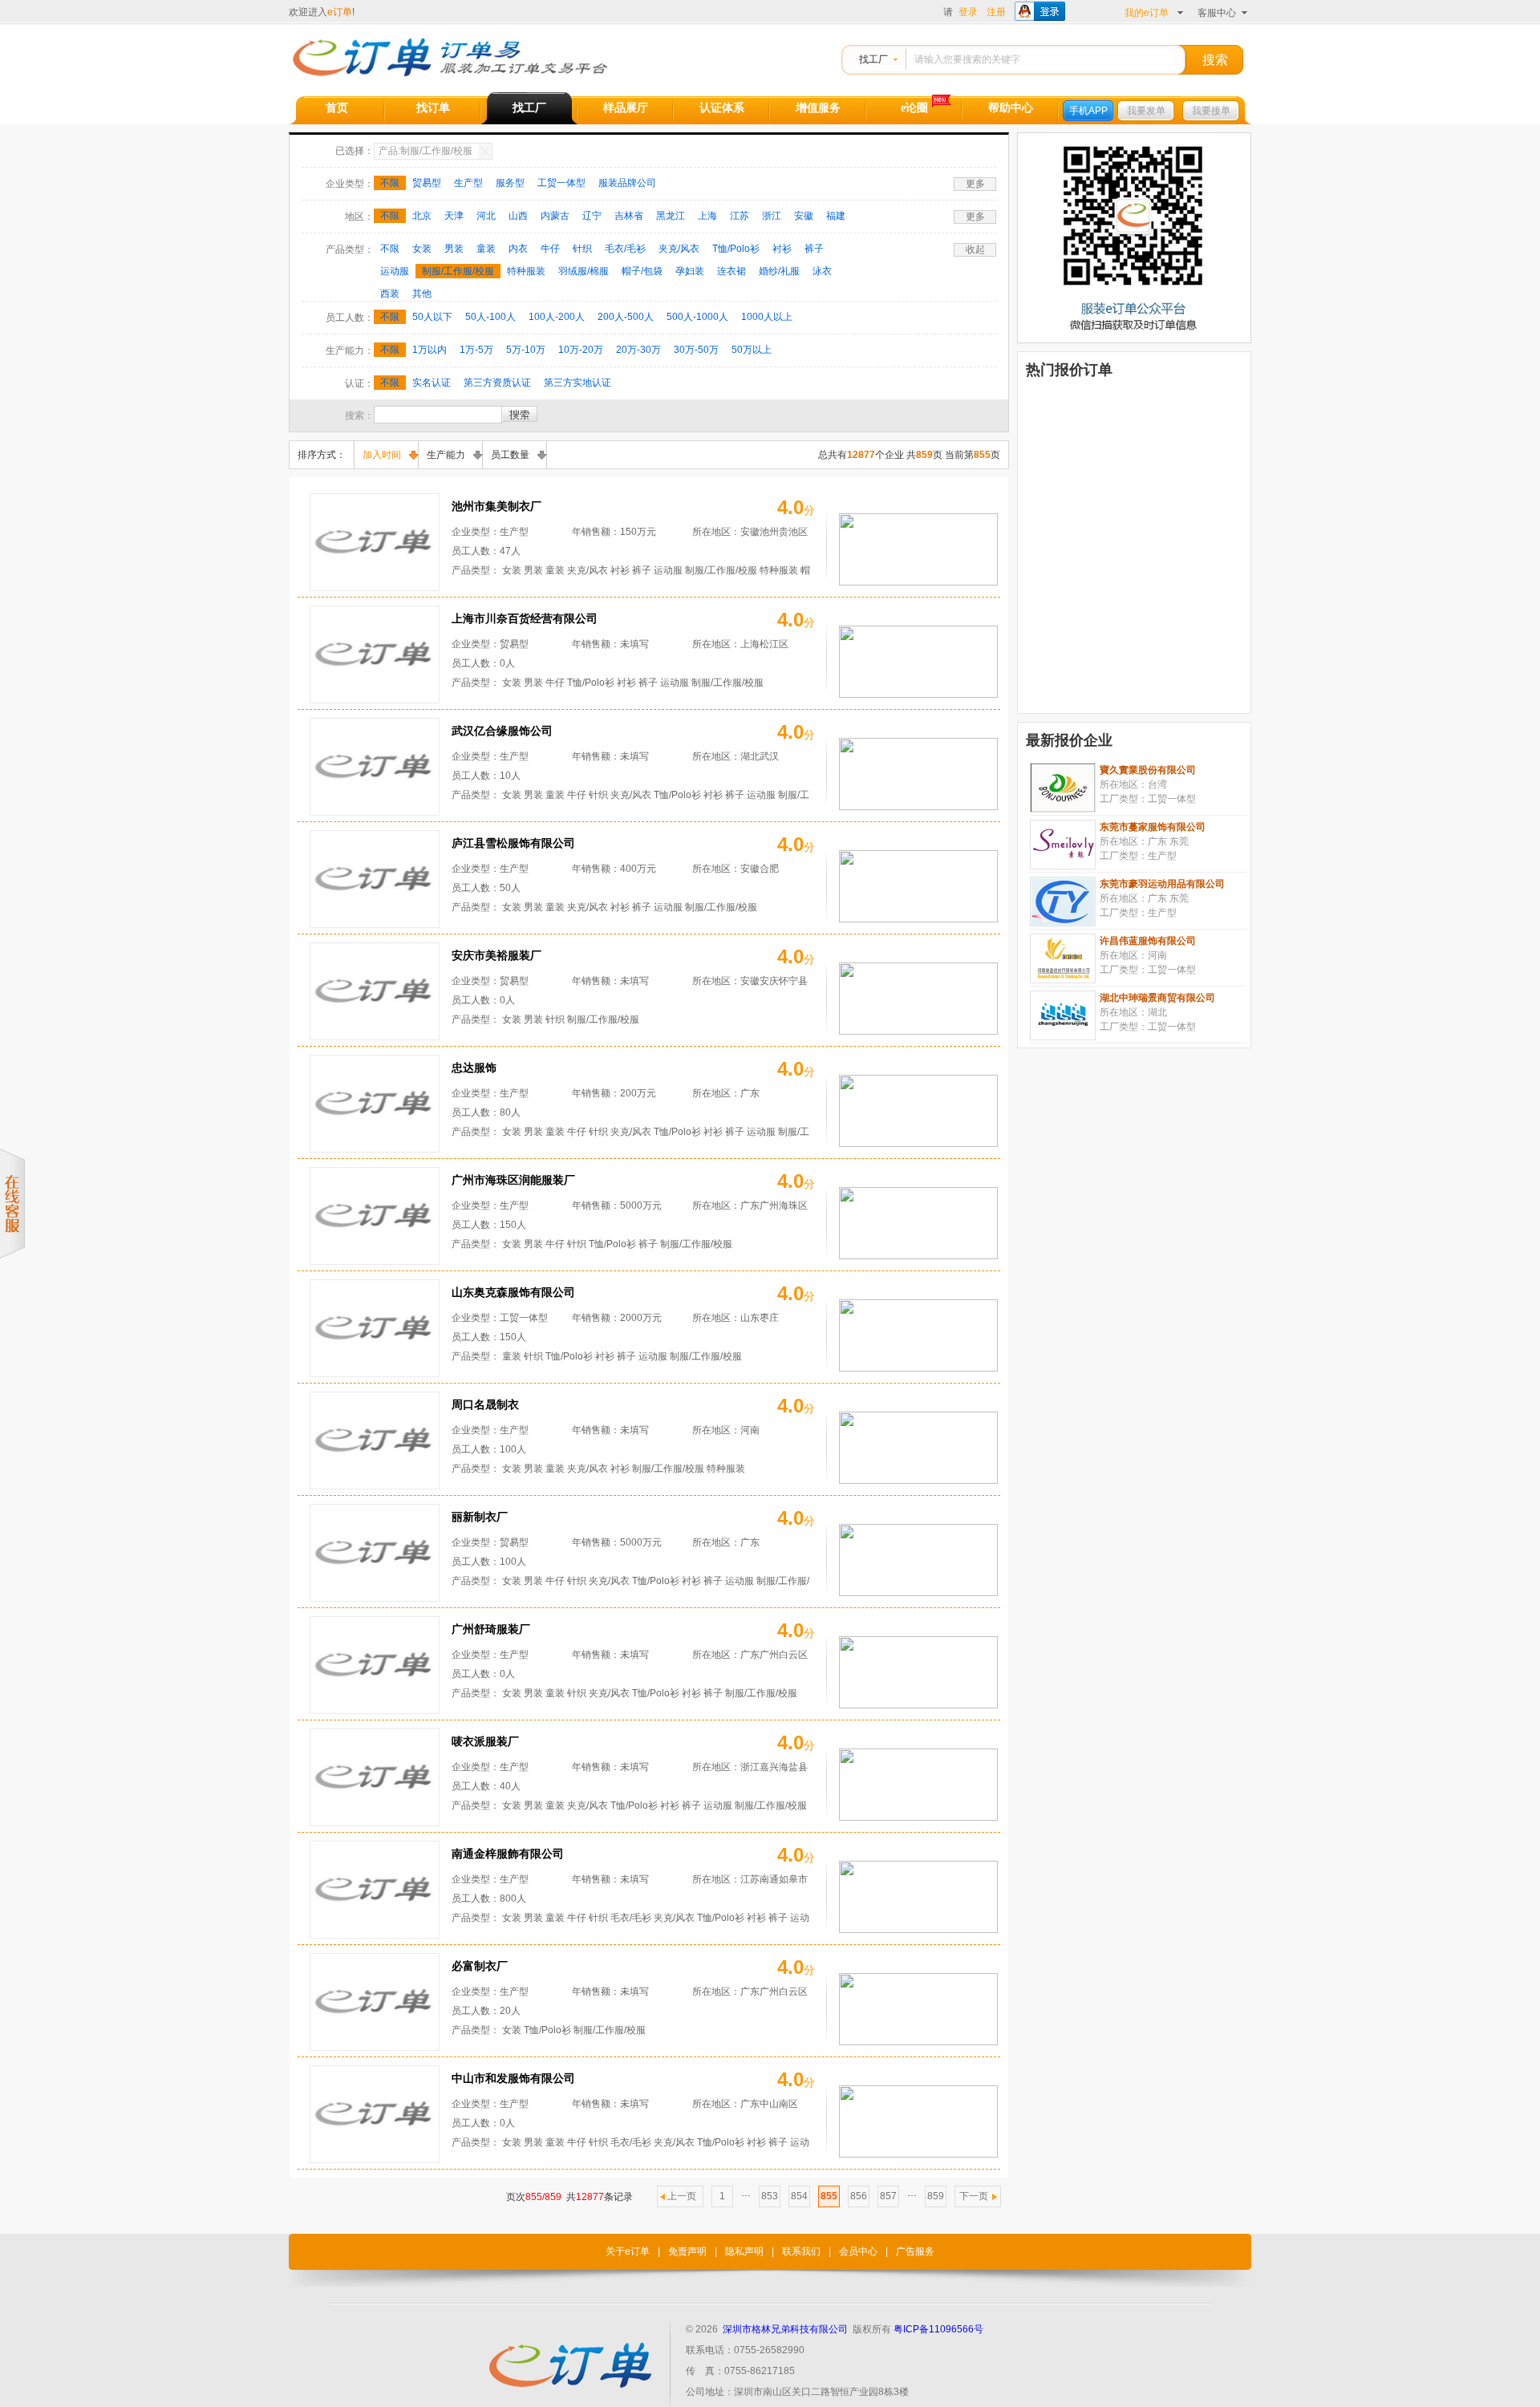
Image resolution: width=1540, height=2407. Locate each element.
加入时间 (382, 455)
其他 (422, 294)
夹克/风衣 (679, 249)
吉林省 (629, 216)
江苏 (740, 216)
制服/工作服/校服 (458, 271)
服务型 (510, 183)
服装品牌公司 (627, 183)
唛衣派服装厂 (485, 1741)
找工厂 (873, 59)
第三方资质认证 (497, 383)
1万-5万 (476, 350)
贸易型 (427, 183)
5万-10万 (526, 350)
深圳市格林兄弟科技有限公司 (785, 2329)
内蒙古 (555, 216)
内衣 (518, 249)
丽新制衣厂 (480, 1517)
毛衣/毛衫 (625, 249)
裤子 (814, 249)
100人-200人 (557, 317)
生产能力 (446, 455)
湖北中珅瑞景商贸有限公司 (1157, 998)
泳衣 (822, 271)
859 (936, 2196)
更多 (975, 184)
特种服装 (526, 271)
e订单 (340, 12)
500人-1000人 (697, 317)
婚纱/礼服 (779, 271)
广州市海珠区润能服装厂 (513, 1180)
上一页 (682, 2196)
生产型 (468, 183)
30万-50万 (696, 350)
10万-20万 (581, 350)
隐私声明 (744, 2251)
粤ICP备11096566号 (938, 2329)
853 (770, 2196)
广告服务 (915, 2251)
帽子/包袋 (642, 271)
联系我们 (801, 2251)
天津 (454, 216)
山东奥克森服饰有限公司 (513, 1292)
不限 (390, 183)
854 (799, 2196)
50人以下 (432, 317)
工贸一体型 (561, 183)
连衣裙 (731, 271)
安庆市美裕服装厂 (496, 955)
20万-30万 (638, 350)
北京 (422, 216)
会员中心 (858, 2251)
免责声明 (687, 2251)
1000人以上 (767, 317)
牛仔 (550, 249)
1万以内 (430, 350)
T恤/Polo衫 (736, 249)
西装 (390, 294)
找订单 (433, 108)
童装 (486, 249)
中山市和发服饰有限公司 (513, 2078)
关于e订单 (628, 2251)
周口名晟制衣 (485, 1404)
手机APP (1088, 111)
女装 (422, 249)
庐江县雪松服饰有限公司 (513, 843)
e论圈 (914, 108)
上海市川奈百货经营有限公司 (525, 618)
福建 (836, 216)
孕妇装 (690, 271)
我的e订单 (1147, 13)
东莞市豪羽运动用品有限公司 (1162, 884)
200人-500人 (626, 317)
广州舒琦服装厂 (491, 1629)
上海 (707, 216)
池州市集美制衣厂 (496, 506)
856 (859, 2196)
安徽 (804, 216)
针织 (582, 249)
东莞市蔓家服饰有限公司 (1153, 827)
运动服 (395, 271)
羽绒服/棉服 (584, 271)
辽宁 (592, 216)
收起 (975, 249)
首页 (337, 108)
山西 (518, 216)
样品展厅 (626, 108)
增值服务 (818, 108)
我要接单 (1211, 111)
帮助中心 (1011, 108)
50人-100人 (490, 317)
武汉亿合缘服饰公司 (502, 731)
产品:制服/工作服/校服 (426, 151)
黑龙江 (671, 216)
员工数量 (510, 455)
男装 (454, 249)
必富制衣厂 (480, 1966)
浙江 (772, 216)
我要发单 (1146, 111)
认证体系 (722, 108)
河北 (486, 216)
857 (888, 2196)
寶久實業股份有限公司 (1148, 770)
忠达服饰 (474, 1068)
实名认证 (432, 383)
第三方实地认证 (577, 383)
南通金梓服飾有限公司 (508, 1854)
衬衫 (782, 249)
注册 (996, 12)
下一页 (974, 2196)
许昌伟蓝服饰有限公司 (1148, 941)
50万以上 (752, 350)
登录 (968, 12)
